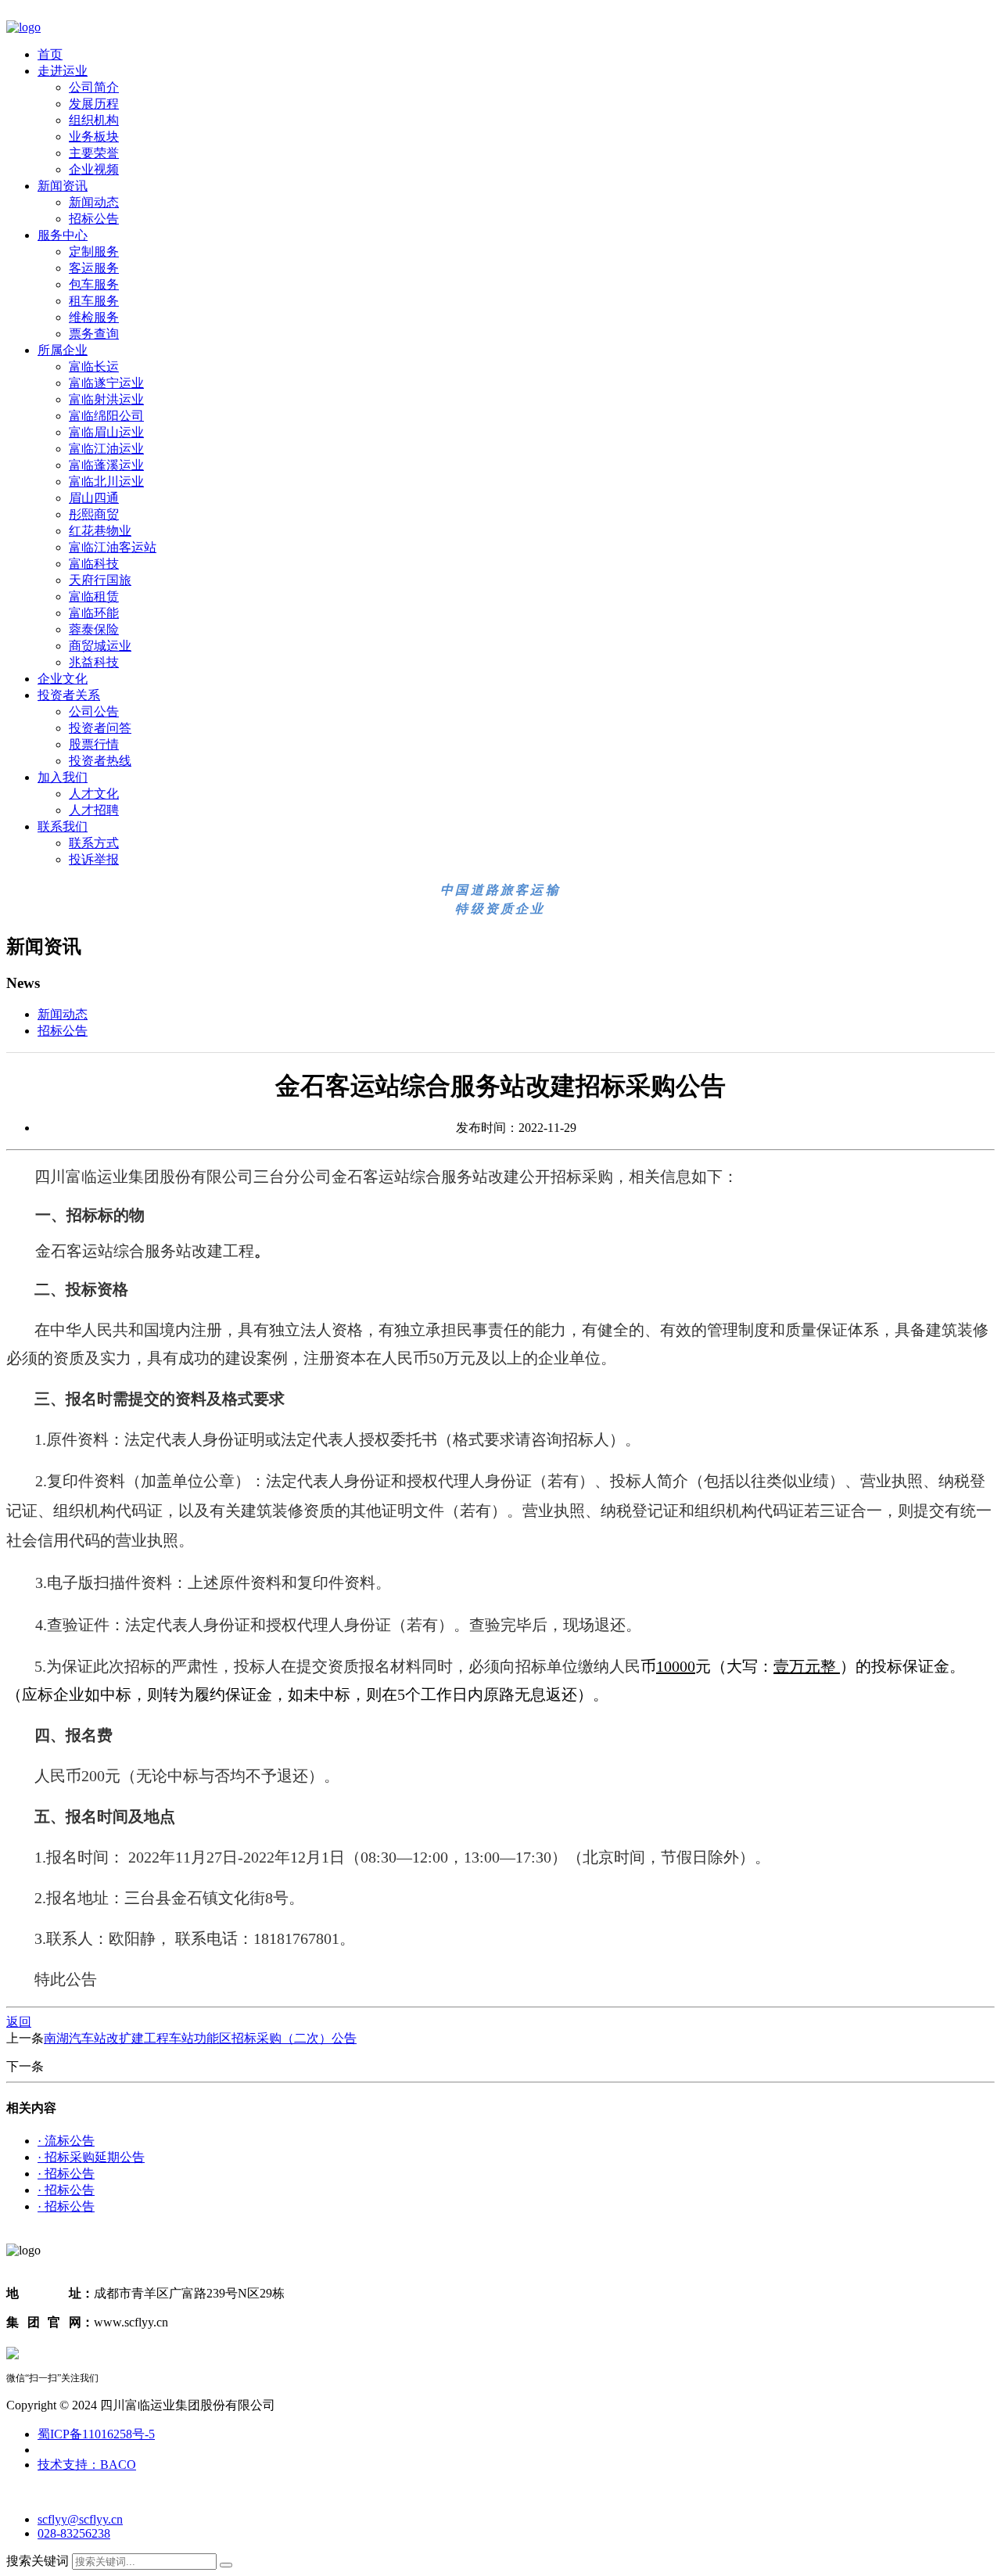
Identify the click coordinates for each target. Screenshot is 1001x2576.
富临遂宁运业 (106, 383)
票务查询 (94, 334)
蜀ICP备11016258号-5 (96, 2434)
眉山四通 (94, 498)
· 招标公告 (66, 2174)
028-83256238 (74, 2533)
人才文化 (94, 794)
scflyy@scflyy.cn (80, 2519)
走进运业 (63, 71)
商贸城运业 (100, 646)
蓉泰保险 (94, 629)
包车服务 (94, 284)
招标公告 (94, 219)
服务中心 (63, 235)
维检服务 (94, 317)
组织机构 (94, 120)
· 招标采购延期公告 (91, 2157)
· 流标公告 (66, 2141)
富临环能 (94, 613)
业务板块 (94, 137)
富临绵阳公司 (106, 416)
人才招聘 (94, 810)
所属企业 (63, 350)
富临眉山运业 (106, 432)
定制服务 (94, 251)
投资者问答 (100, 728)
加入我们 (63, 777)
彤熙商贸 (94, 514)
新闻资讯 (63, 186)
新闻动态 (94, 202)
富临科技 (94, 564)
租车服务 (94, 301)
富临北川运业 (106, 481)
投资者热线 (100, 761)
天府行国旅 (100, 580)
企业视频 (94, 169)
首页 (50, 54)
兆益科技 (94, 662)
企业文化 (63, 679)
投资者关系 (69, 695)
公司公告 (94, 711)
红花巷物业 (100, 531)
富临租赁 (94, 596)
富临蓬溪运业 (106, 465)
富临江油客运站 (113, 547)
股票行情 (94, 744)
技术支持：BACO (87, 2465)
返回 (19, 2022)
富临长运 (94, 366)
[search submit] (226, 2565)
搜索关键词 (38, 2561)
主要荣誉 (94, 153)
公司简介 (94, 87)
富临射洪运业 (106, 399)
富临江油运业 (106, 449)
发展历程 (94, 104)
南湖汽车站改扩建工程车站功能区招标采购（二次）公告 (200, 2038)
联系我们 (63, 826)
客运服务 (94, 268)
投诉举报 (94, 859)
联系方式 (94, 843)
